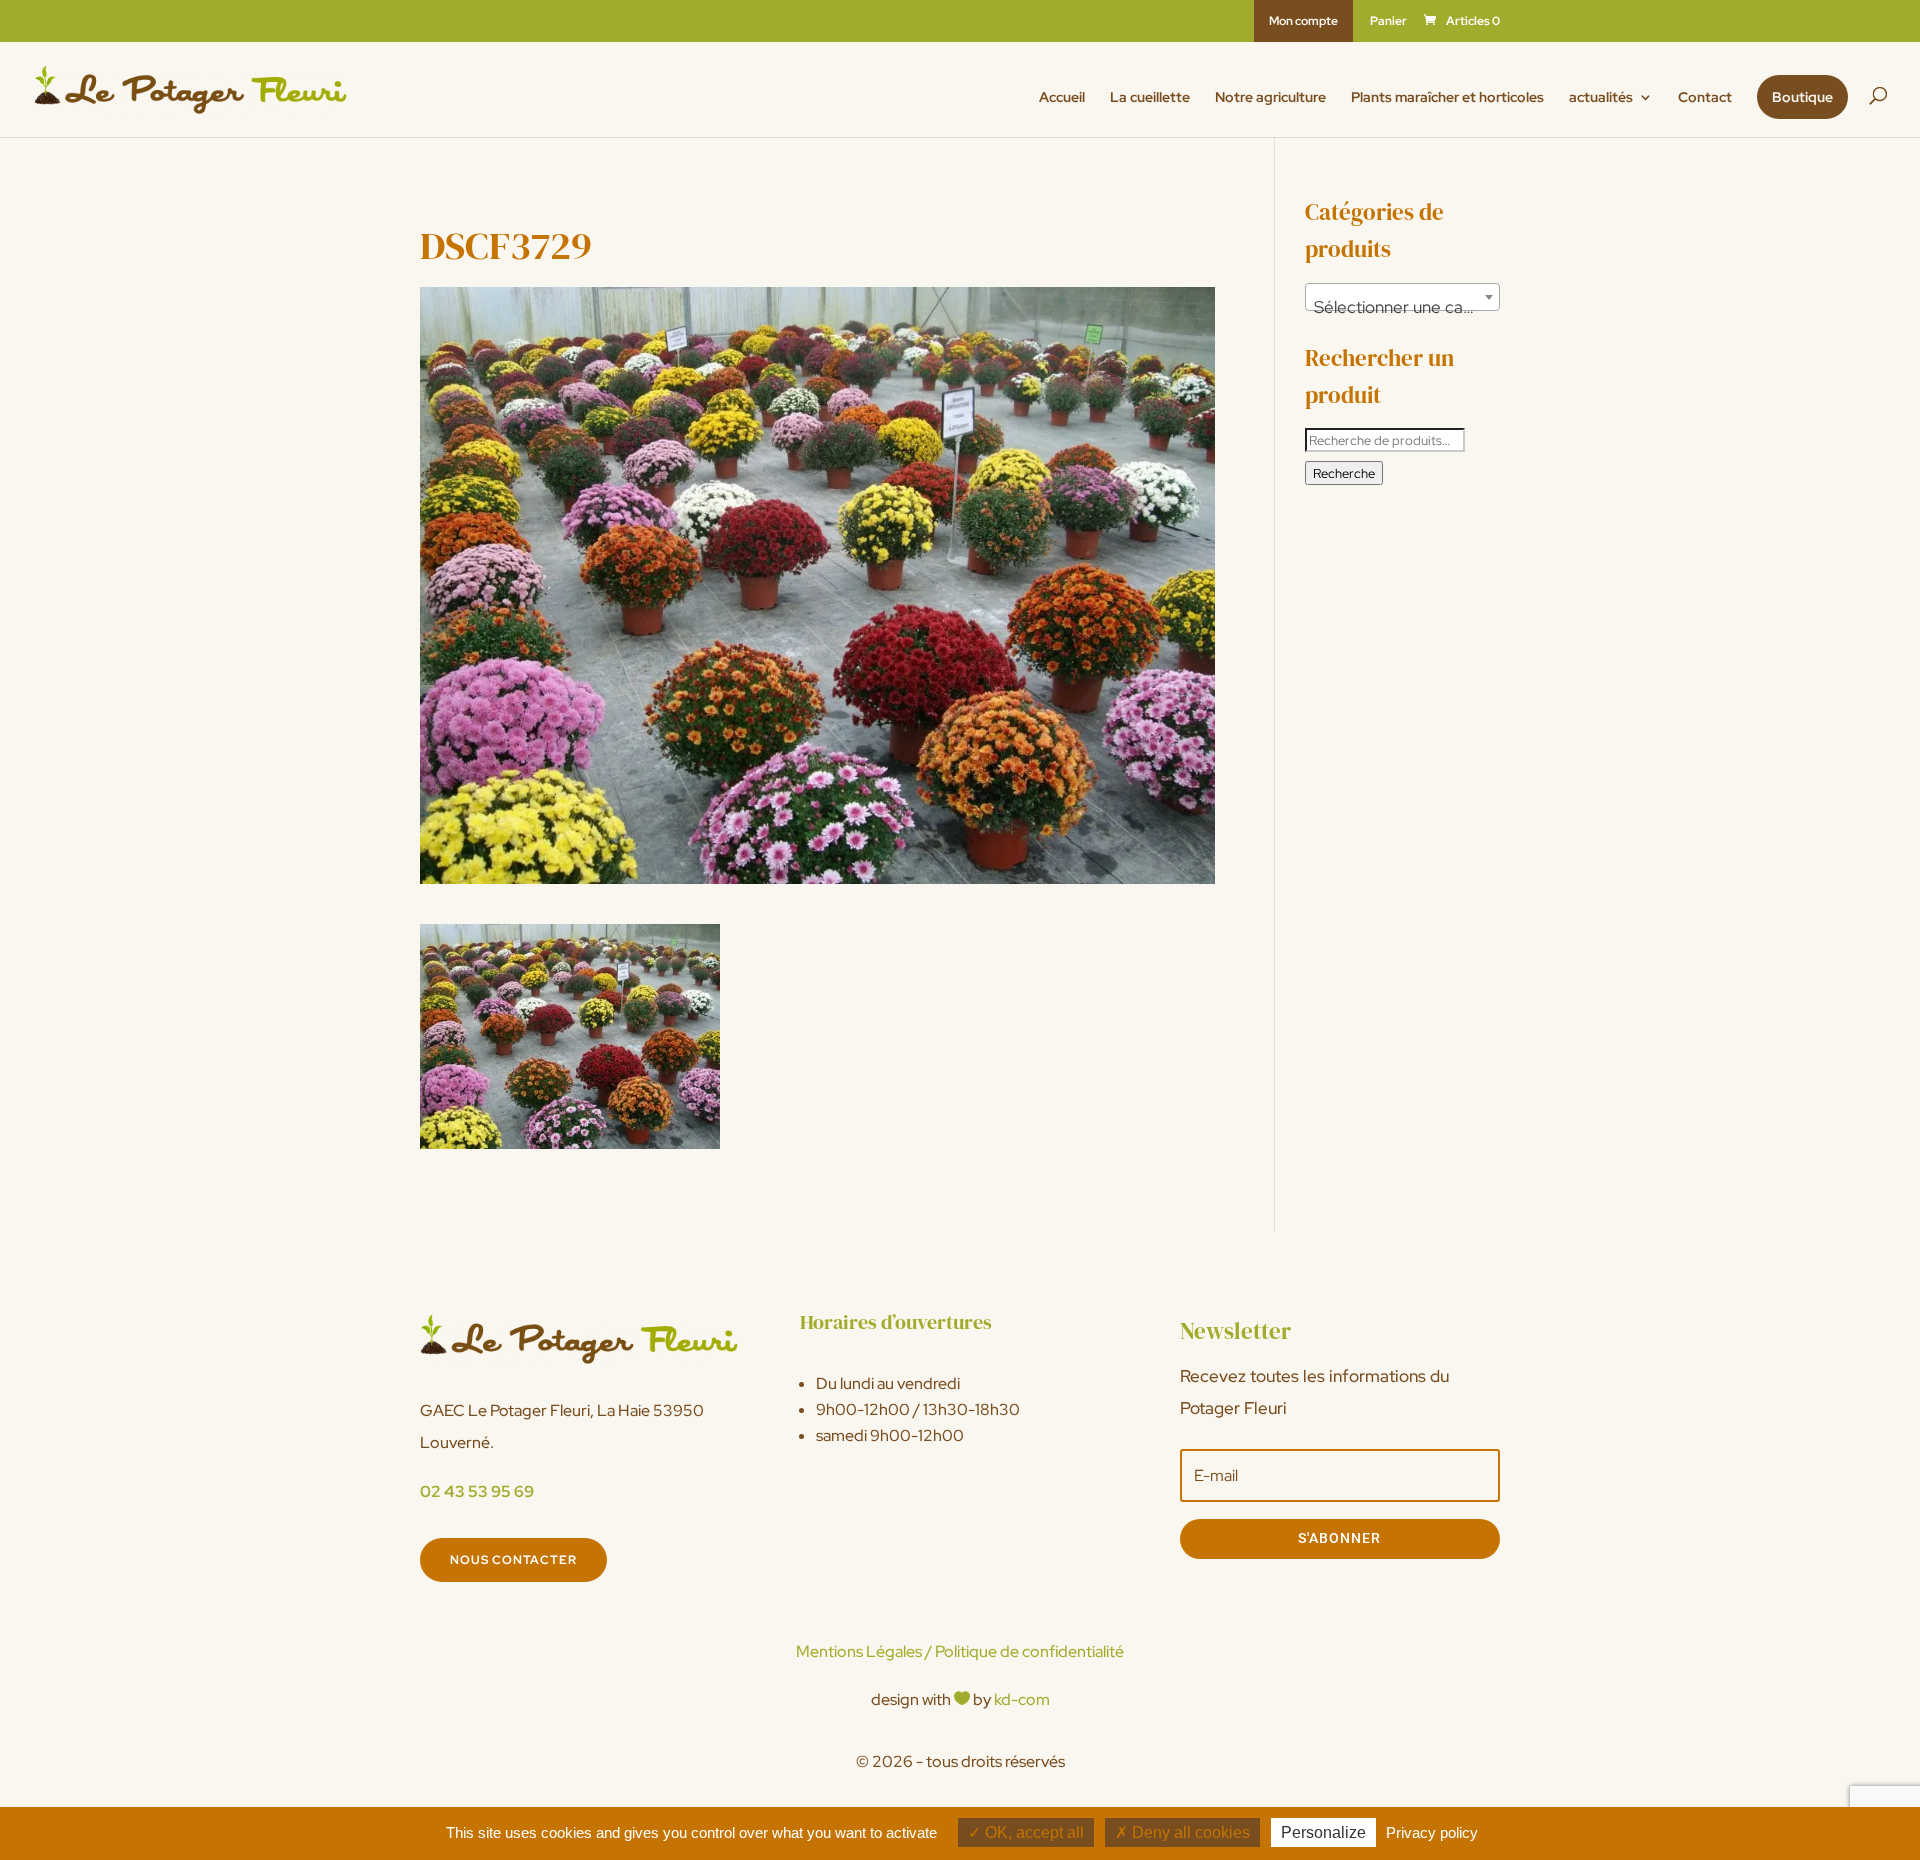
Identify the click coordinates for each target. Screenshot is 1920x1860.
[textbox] (1402, 306)
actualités (1601, 98)
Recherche (1344, 473)
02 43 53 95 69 (477, 1491)
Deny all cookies (1189, 1832)
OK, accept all (1032, 1832)
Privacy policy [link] (1432, 1832)
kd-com (1022, 1699)
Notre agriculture (1270, 98)
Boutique (1802, 97)
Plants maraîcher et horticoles (1447, 98)
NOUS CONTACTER (513, 1560)
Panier (1388, 22)
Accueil (1062, 98)
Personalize (1323, 1832)
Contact (1705, 98)
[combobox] (1402, 297)
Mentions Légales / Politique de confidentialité (960, 1651)
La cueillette (1150, 98)
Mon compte (1303, 21)
